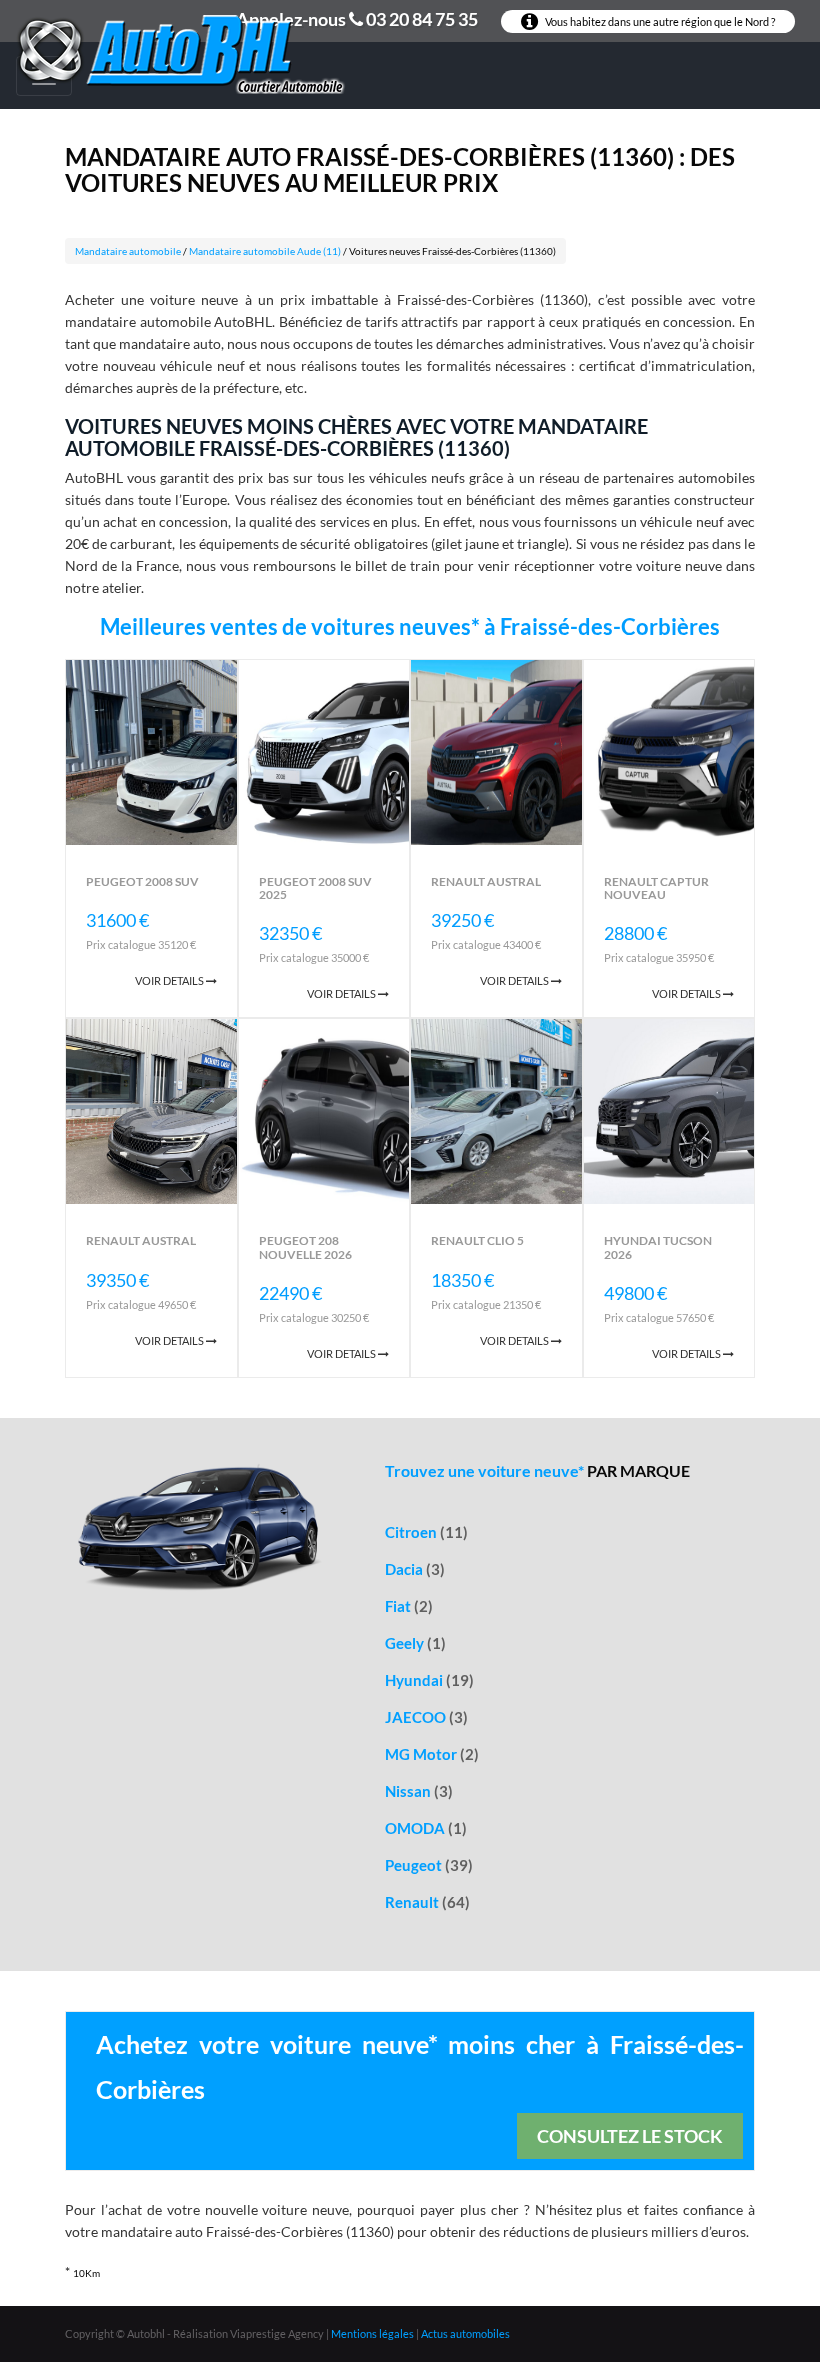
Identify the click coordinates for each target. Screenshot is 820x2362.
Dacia (415, 1569)
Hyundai (429, 1680)
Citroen (426, 1532)
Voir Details (170, 980)
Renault (427, 1902)
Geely (415, 1643)
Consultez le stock (630, 2136)
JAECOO (426, 1717)
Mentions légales (372, 2333)
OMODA (426, 1828)
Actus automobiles (465, 2333)
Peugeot (429, 1865)
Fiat (409, 1606)
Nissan (419, 1791)
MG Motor (432, 1754)
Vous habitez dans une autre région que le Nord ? (659, 21)
